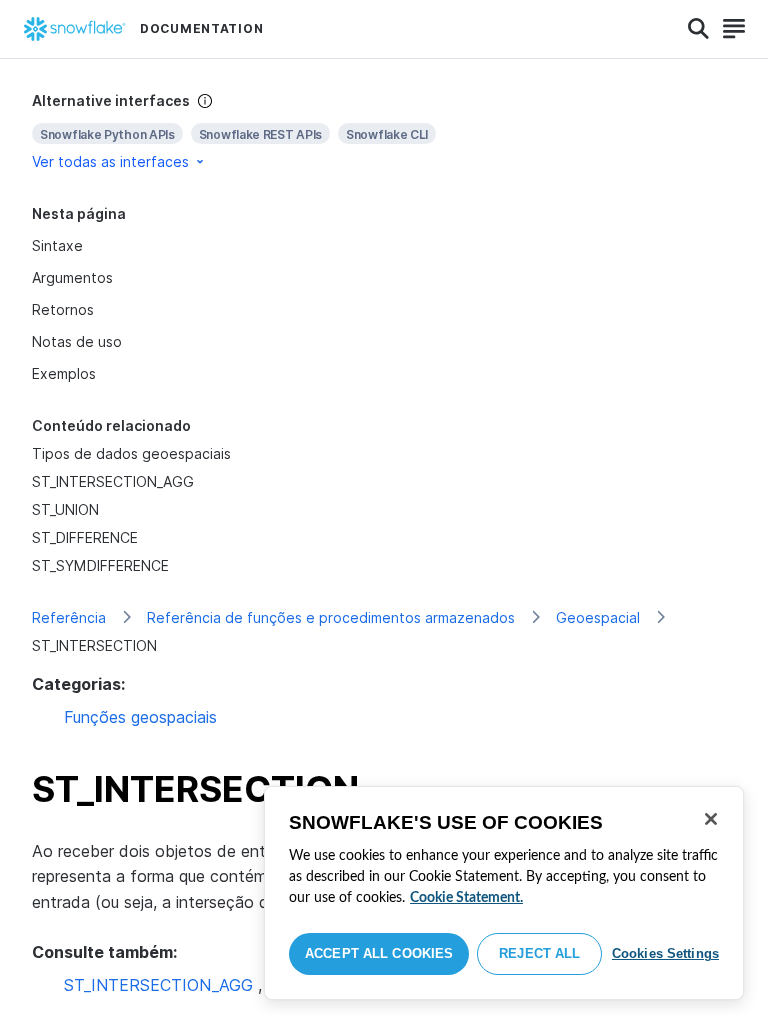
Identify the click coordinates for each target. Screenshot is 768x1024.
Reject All (539, 953)
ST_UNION (65, 509)
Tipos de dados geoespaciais (131, 453)
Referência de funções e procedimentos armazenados (331, 617)
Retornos (63, 309)
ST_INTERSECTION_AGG (113, 481)
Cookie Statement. (466, 898)
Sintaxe (57, 245)
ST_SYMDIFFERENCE (100, 565)
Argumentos (72, 277)
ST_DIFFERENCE (85, 537)
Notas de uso (77, 341)
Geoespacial (598, 617)
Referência (69, 617)
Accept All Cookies (379, 953)
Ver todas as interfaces (110, 161)
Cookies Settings (665, 953)
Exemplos (64, 373)
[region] (504, 893)
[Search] (698, 29)
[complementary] (384, 131)
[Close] (711, 819)
